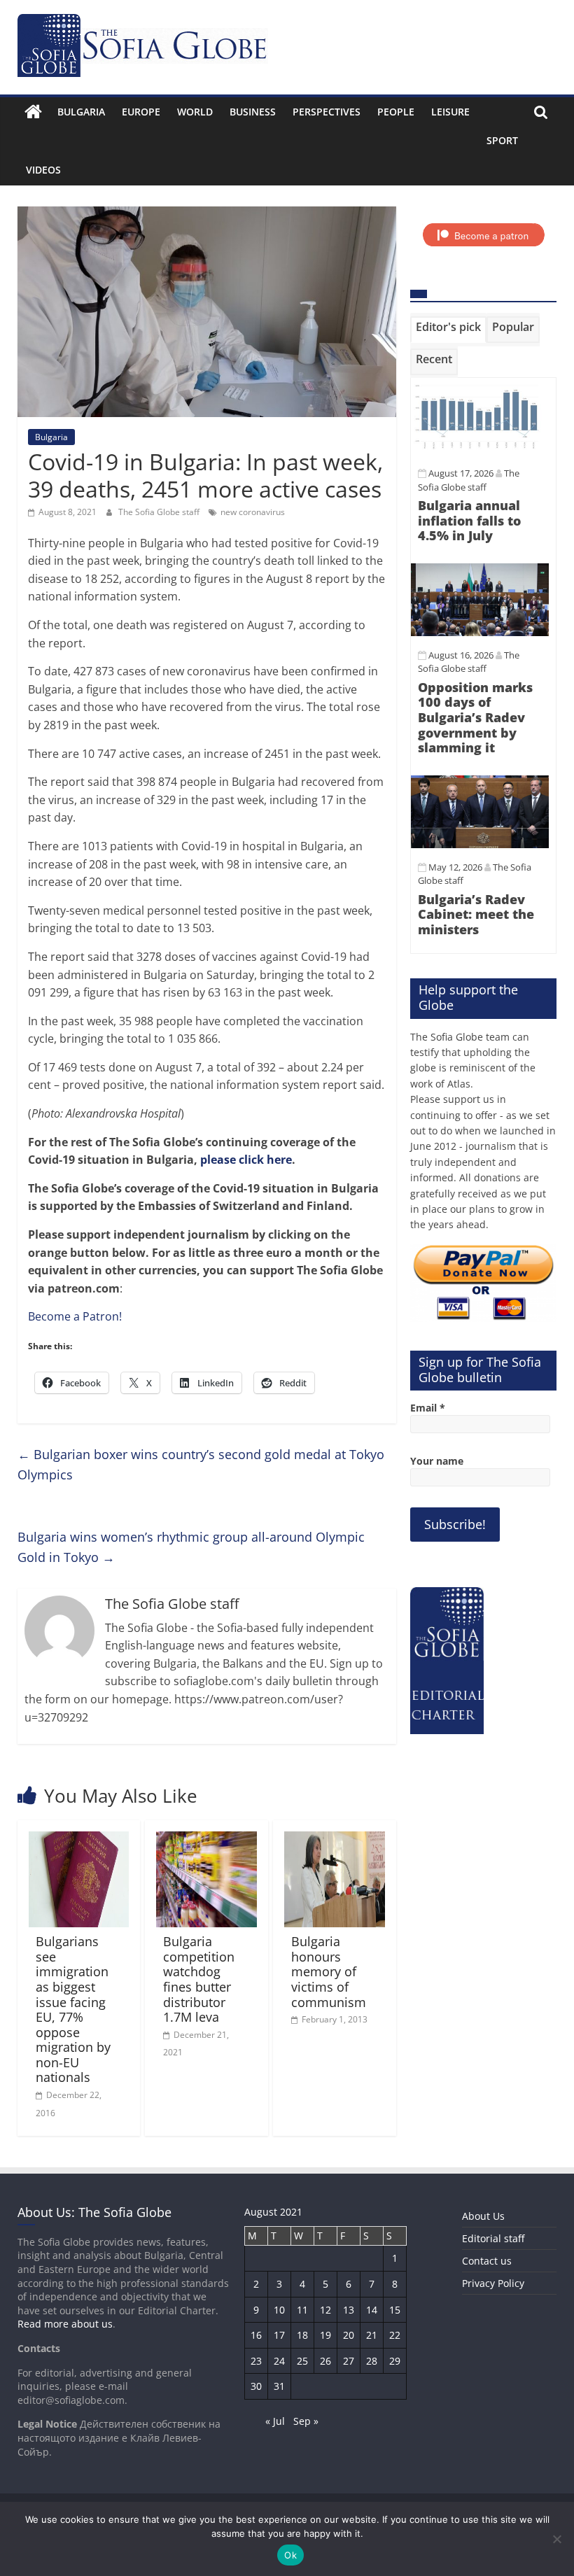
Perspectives (327, 112)
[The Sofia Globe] (33, 112)
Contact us (487, 2261)
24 (279, 2361)
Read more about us (65, 2324)
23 (256, 2361)
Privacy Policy (493, 2283)
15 (395, 2310)
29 (395, 2361)
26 (325, 2361)
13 (349, 2310)
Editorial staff (493, 2238)
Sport (502, 140)
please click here (246, 1160)
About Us (483, 2216)
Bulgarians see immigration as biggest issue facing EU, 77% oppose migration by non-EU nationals (73, 2009)
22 (395, 2335)
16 (256, 2335)
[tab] (448, 330)
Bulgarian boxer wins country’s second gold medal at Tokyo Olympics (201, 1464)
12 (325, 2310)
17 (279, 2335)
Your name (437, 1461)
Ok (290, 2555)
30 (256, 2386)
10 (279, 2310)
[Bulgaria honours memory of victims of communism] (335, 1840)
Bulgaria (81, 112)
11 (302, 2310)
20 (349, 2335)
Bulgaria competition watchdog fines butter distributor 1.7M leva (199, 1979)
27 (349, 2361)
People (396, 112)
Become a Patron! (75, 1316)
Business (253, 112)
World (195, 112)
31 (279, 2386)
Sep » (306, 2421)
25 (302, 2361)
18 (302, 2335)
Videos (43, 170)
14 (372, 2310)
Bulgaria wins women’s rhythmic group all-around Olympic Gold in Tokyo (191, 1547)
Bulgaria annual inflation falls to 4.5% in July (469, 520)
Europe (141, 112)
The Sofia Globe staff (160, 512)
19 (325, 2335)
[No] (556, 2539)
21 (372, 2335)
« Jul (275, 2421)
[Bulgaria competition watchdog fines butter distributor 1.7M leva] (206, 1840)
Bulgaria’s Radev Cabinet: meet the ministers (476, 914)
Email (428, 1408)
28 (372, 2361)
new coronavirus (253, 512)
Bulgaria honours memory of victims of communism (329, 1971)
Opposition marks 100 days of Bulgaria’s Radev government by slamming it (475, 717)
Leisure (450, 112)
